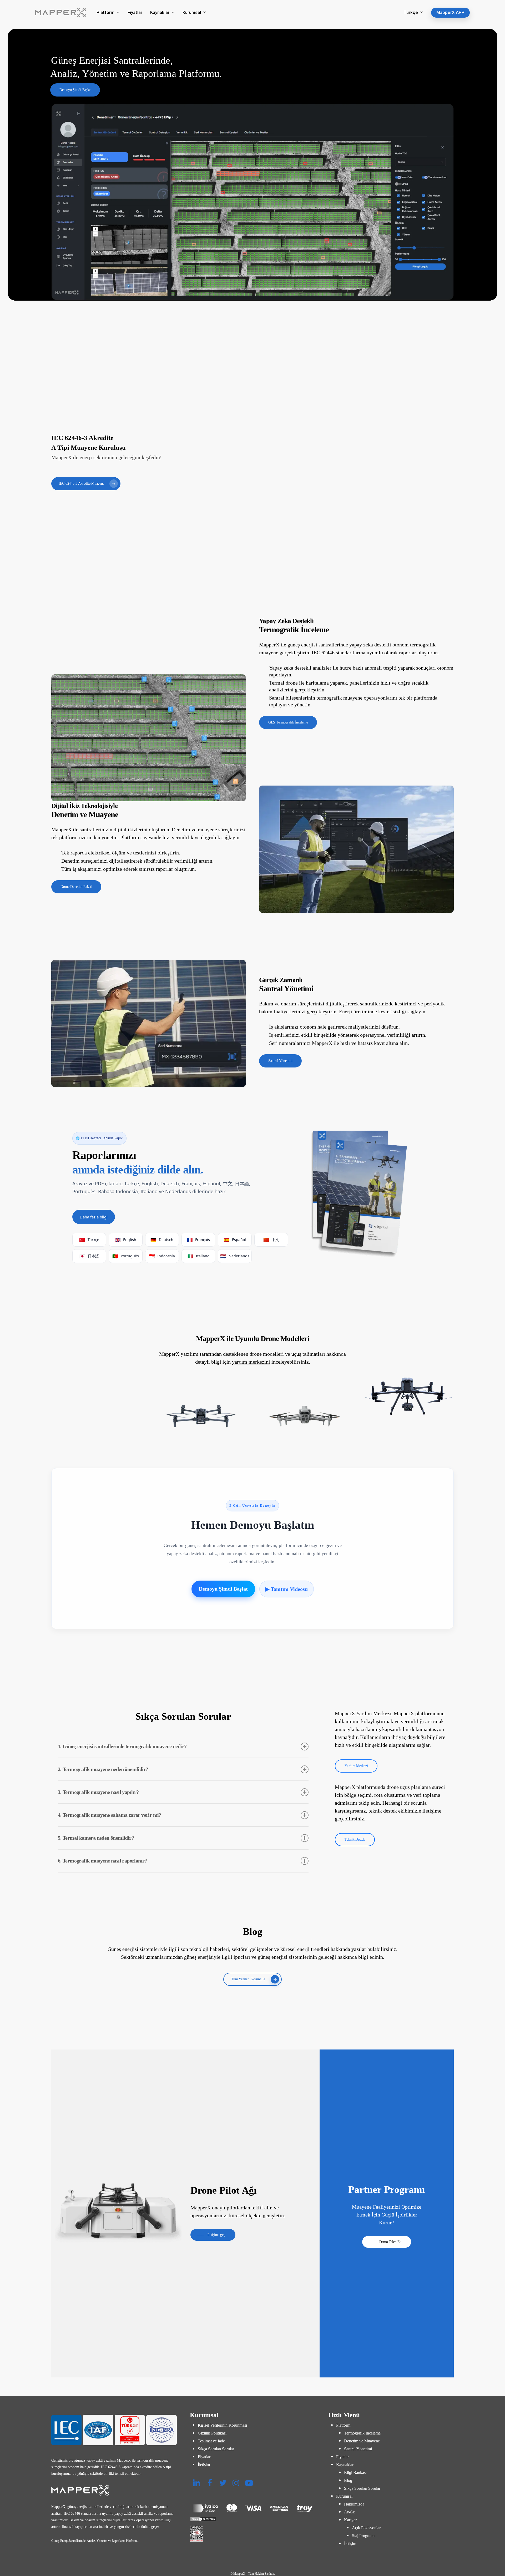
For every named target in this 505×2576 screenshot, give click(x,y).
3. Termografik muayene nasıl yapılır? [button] (98, 1792)
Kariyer (350, 2520)
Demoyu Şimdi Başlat (223, 1589)
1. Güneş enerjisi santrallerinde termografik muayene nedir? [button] (122, 1746)
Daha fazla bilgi (94, 1217)
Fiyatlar (204, 2457)
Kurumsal (344, 2496)
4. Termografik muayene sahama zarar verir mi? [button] (110, 1815)
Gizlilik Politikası (212, 2433)
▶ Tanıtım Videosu (287, 1589)
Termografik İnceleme (362, 2433)
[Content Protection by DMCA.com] (253, 2519)
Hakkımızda (354, 2504)
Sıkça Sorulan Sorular (216, 2449)
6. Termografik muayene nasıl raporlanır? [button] (102, 1861)
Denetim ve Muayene (362, 2441)
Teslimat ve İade (211, 2441)
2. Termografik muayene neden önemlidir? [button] (103, 1769)
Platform (343, 2425)
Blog (348, 2480)
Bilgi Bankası (355, 2473)
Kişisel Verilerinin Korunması (222, 2425)
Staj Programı (363, 2536)
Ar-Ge (349, 2512)
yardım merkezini (251, 1362)
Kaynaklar (345, 2465)
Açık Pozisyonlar (366, 2528)
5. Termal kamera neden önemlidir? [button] (96, 1838)
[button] (75, 90)
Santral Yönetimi (358, 2449)
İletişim (204, 2465)
